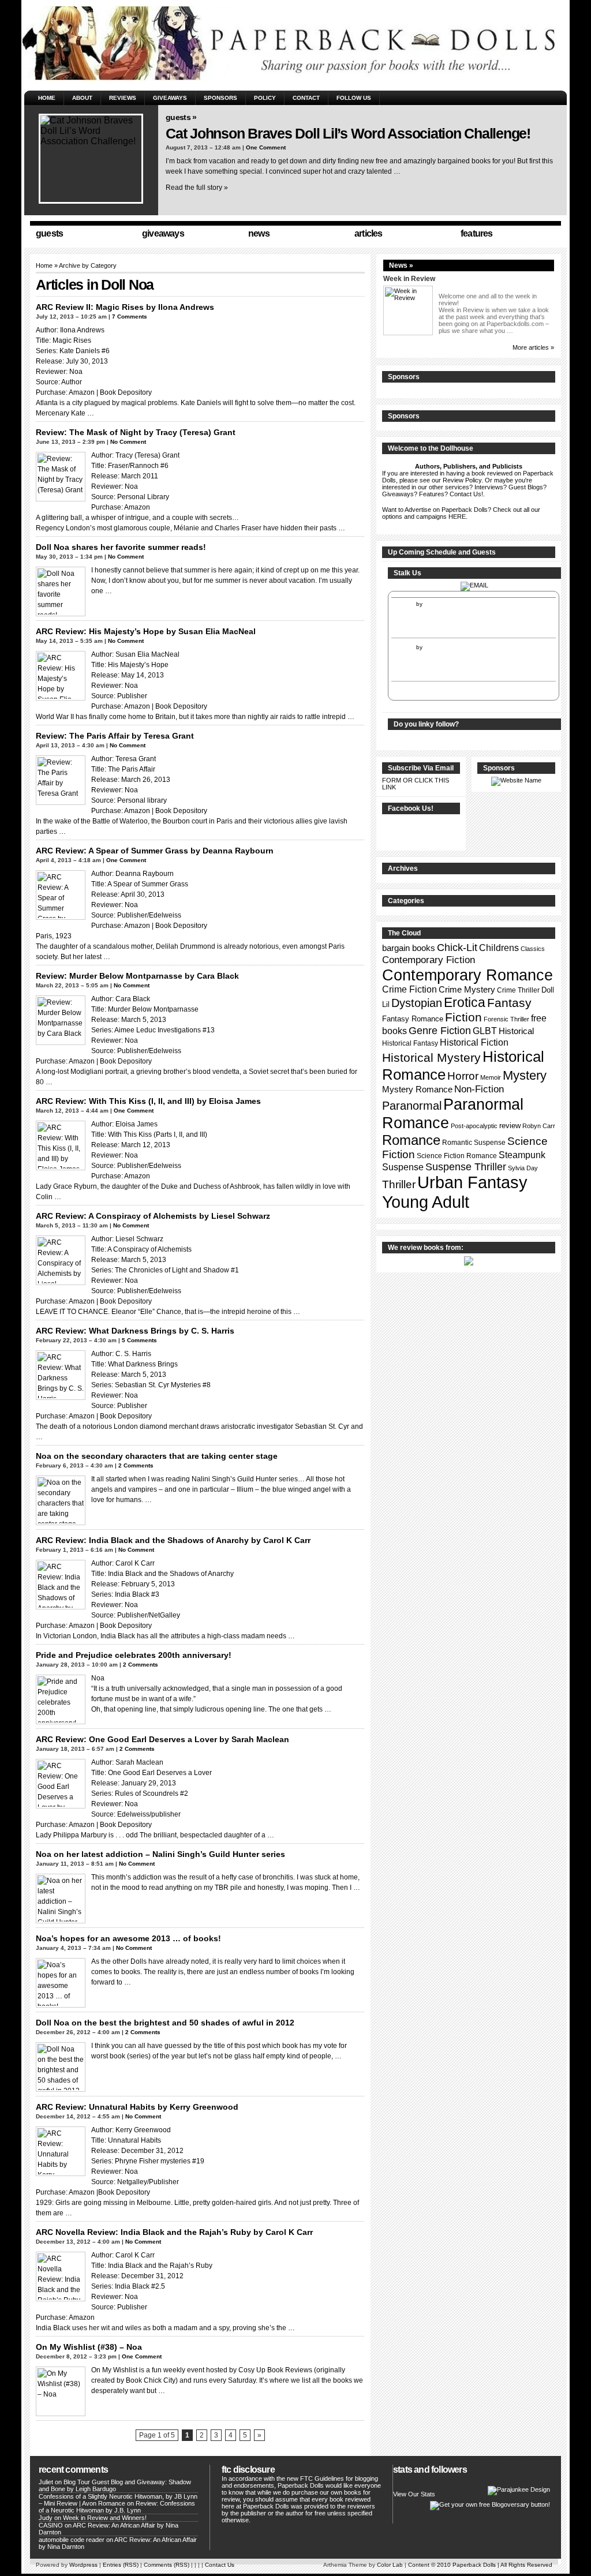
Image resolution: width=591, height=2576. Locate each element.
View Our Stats (414, 2494)
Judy (46, 2518)
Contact (306, 98)
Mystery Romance (417, 1089)
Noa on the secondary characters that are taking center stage (157, 1456)
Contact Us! (466, 494)
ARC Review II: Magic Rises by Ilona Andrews (125, 307)
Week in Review (409, 279)
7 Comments (130, 317)
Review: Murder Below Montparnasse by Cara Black (137, 976)
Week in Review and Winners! (105, 2518)
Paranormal (412, 1106)
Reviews (123, 98)
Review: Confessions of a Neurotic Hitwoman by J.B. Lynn (117, 2507)
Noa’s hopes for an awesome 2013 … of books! (128, 1938)
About (82, 98)
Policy (265, 98)
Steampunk (522, 1155)
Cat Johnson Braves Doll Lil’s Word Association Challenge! (348, 133)
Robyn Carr (539, 1126)
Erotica (465, 1002)
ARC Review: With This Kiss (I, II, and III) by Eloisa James (148, 1101)
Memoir (491, 1077)
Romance (411, 1140)
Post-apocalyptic (474, 1126)
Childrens (499, 948)
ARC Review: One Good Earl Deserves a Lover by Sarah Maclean (162, 1739)
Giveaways (170, 98)
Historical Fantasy (410, 1043)
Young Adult (426, 1202)
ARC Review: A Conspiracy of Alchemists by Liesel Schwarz (153, 1216)
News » (401, 265)
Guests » (181, 117)
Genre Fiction (440, 1031)
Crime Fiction (409, 989)
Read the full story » (197, 188)
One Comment (266, 147)
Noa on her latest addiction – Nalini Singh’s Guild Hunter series (160, 1854)
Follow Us (354, 98)
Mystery (525, 1075)
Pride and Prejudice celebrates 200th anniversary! (134, 1655)
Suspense (403, 1167)
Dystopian (417, 1003)
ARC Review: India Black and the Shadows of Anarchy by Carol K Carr (173, 1540)
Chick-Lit (457, 948)
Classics (533, 949)
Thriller (399, 1184)
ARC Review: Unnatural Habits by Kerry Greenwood (137, 2107)
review (510, 1126)
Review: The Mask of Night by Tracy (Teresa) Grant (136, 432)
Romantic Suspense (474, 1143)
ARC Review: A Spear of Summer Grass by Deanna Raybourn (155, 851)
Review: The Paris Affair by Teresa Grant (115, 736)
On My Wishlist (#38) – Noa (89, 2347)
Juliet (46, 2482)
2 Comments (136, 1465)
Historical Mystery (431, 1057)
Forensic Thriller (506, 1019)
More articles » (533, 347)
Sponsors (220, 98)
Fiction (463, 1017)
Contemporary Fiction (429, 960)
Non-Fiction (479, 1089)
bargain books (409, 948)
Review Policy (462, 480)
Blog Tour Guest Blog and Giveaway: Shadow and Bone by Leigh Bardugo (115, 2485)
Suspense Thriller (466, 1167)
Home (47, 98)
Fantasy (509, 1003)
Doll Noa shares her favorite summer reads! (121, 547)
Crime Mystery (467, 990)
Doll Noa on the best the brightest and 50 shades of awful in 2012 (165, 2023)
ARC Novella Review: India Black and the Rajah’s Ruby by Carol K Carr (174, 2232)
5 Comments (139, 1340)
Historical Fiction (474, 1042)
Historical (516, 1031)
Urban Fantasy (472, 1182)
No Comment (128, 442)
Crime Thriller (518, 990)
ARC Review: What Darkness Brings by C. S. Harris (135, 1331)
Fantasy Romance (413, 1019)
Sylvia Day (523, 1168)
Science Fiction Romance (457, 1156)
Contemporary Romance (467, 975)
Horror (463, 1076)
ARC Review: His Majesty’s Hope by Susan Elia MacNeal (146, 631)
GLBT (485, 1031)
